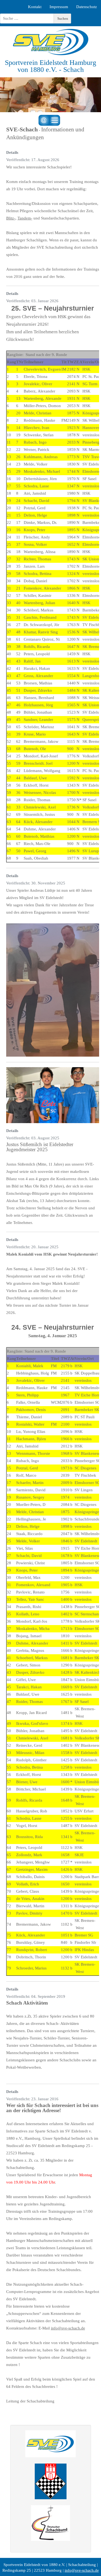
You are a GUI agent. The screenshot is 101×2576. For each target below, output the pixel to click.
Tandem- (25, 218)
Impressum (59, 7)
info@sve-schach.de (68, 2328)
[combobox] (27, 19)
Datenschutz (87, 7)
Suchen (63, 19)
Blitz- (11, 218)
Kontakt (35, 7)
